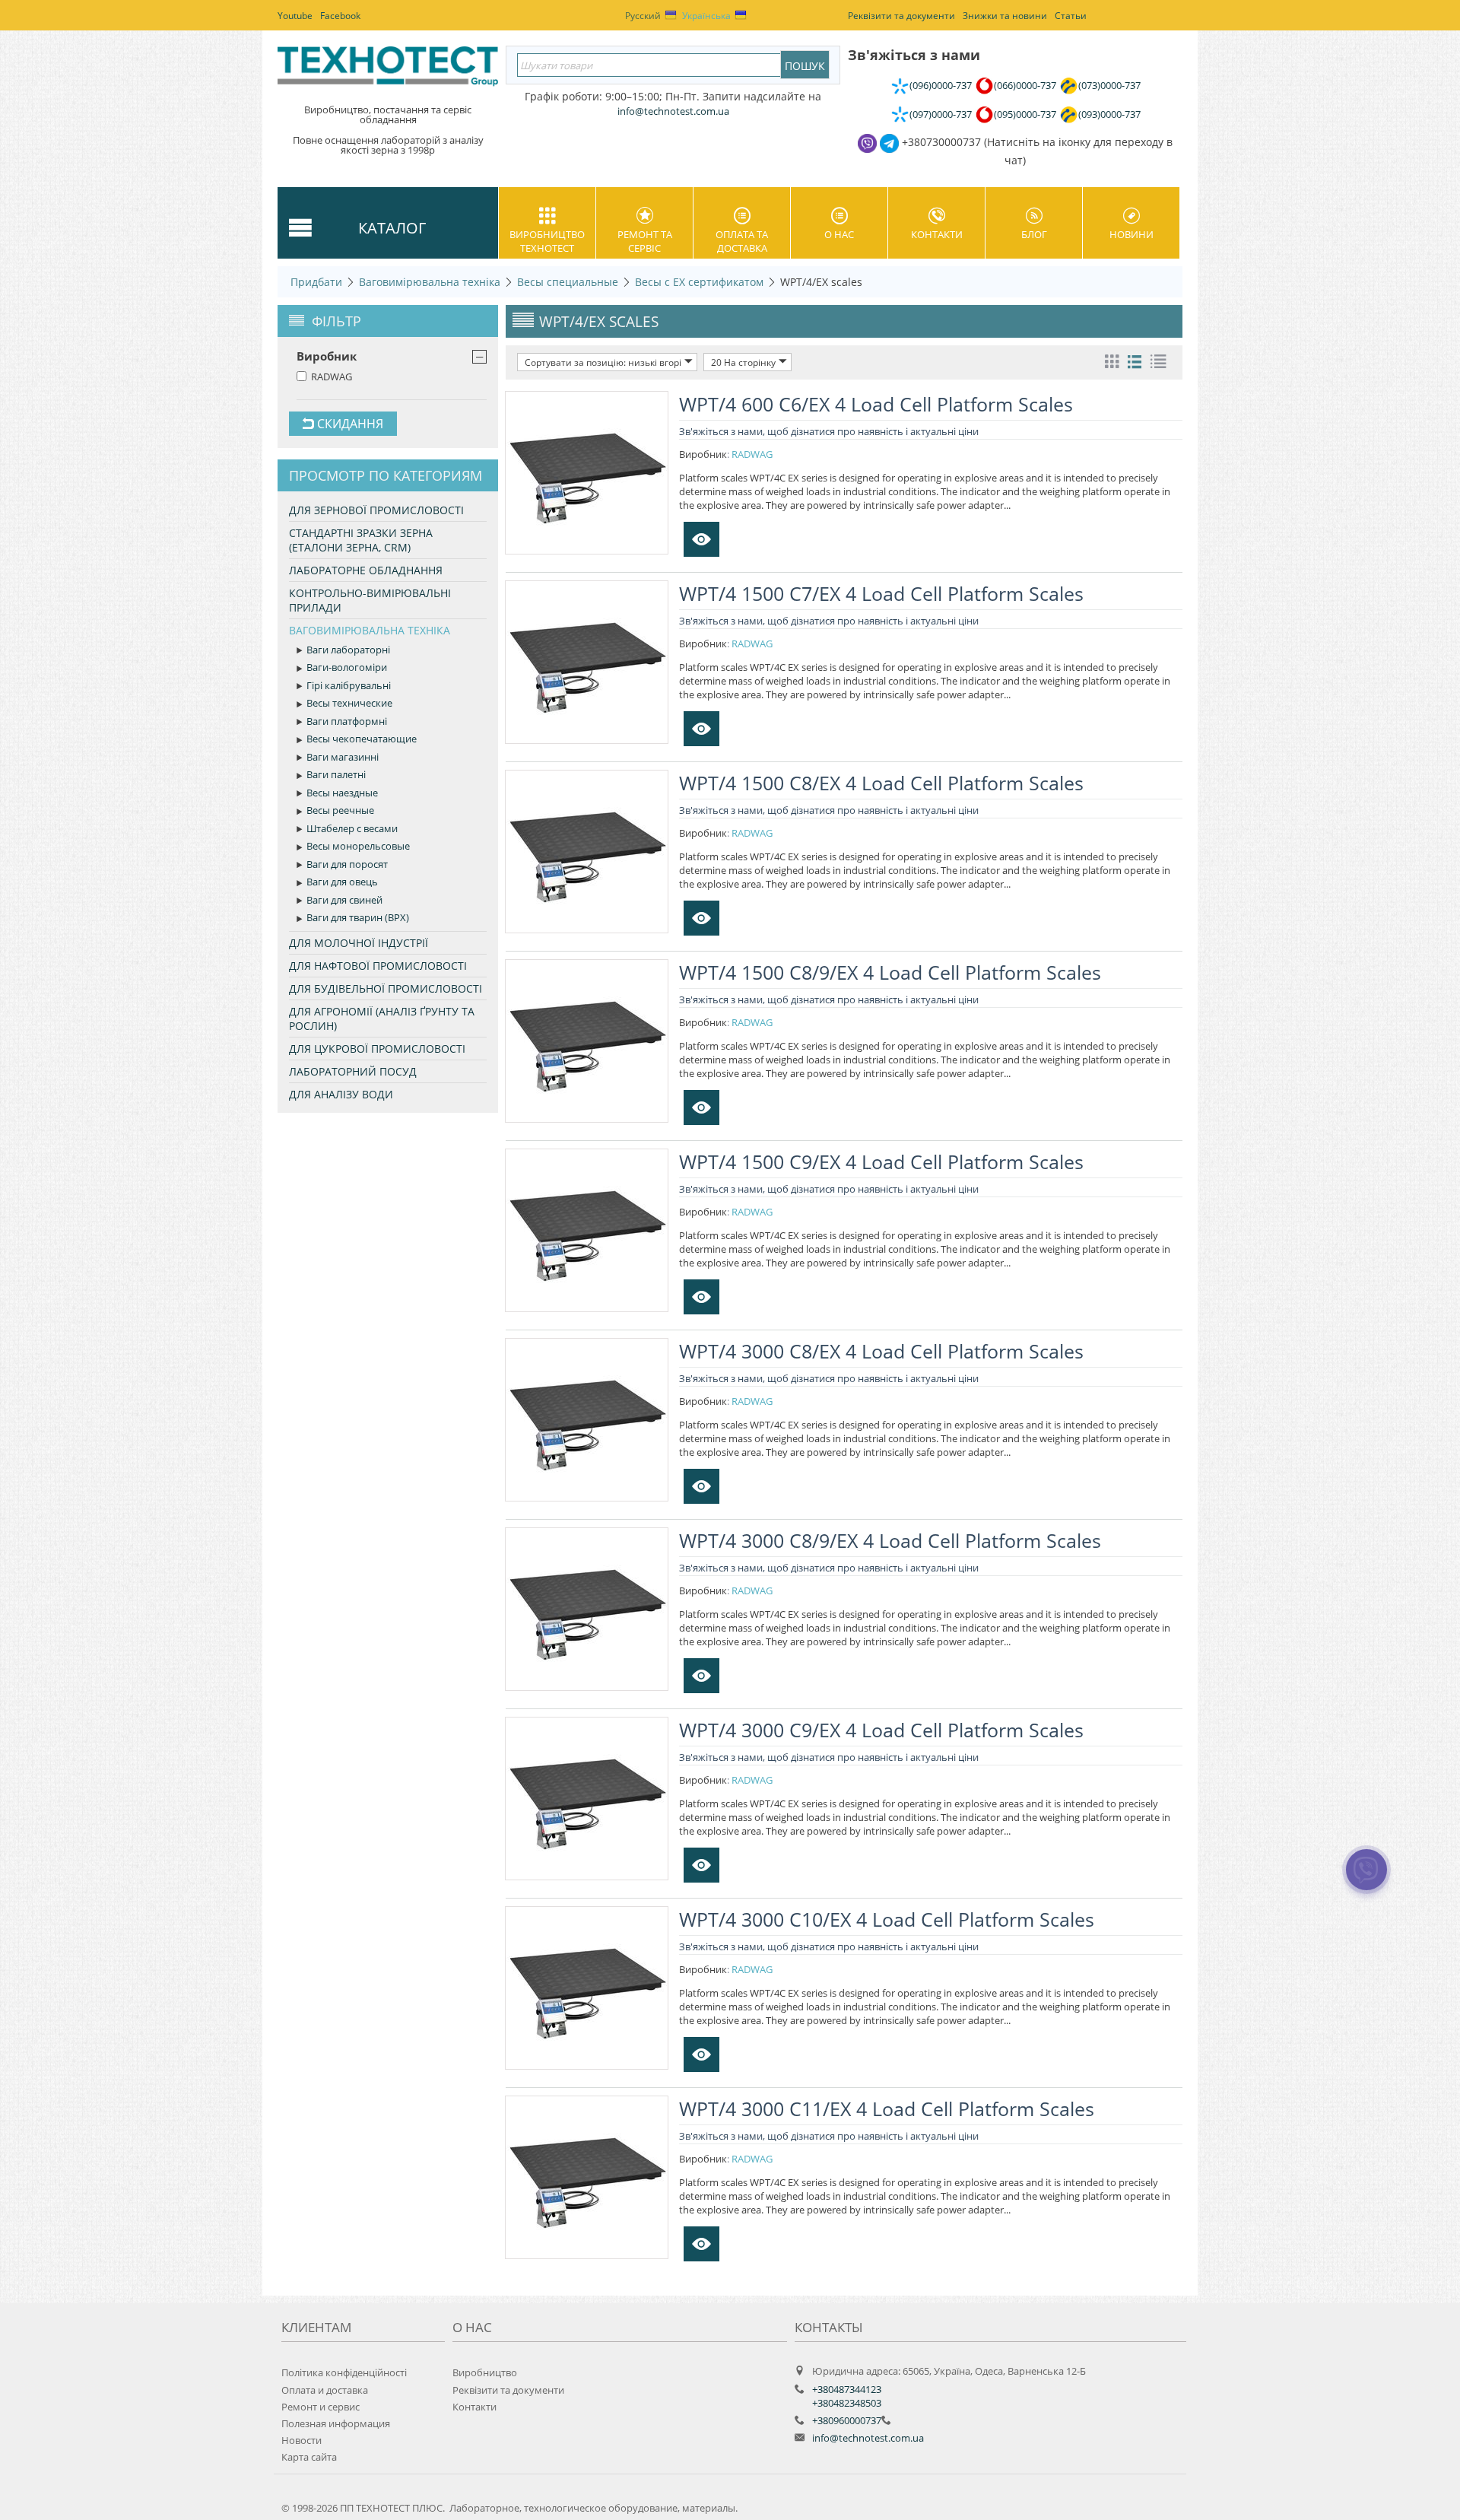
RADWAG (332, 377)
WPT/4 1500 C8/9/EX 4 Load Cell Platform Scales (890, 972)
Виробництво (485, 2372)
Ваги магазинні (343, 757)
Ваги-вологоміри (347, 667)
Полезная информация (336, 2423)
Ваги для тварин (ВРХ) (358, 917)
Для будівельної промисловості (386, 988)
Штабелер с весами (352, 828)
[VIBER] (1367, 1880)
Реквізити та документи (508, 2390)
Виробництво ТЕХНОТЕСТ (547, 241)
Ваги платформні (347, 721)
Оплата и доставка (325, 2390)
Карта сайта (309, 2457)
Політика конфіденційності (344, 2372)
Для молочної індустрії (359, 943)
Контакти (937, 234)
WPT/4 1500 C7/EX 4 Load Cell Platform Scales (881, 593)
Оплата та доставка (742, 241)
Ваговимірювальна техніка (430, 282)
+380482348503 (847, 2403)
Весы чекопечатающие (362, 739)
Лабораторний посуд (353, 1071)
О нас (839, 234)
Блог (1034, 234)
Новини (1131, 234)
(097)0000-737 (941, 114)
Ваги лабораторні (348, 650)
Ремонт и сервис (321, 2407)
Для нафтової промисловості (378, 966)
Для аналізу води (341, 1094)
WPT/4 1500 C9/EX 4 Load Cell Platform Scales (881, 1161)
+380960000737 (847, 2420)
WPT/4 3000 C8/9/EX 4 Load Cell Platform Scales (890, 1540)
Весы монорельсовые (358, 846)
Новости (302, 2440)
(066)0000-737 (1025, 85)
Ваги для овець (342, 882)
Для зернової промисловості (376, 510)
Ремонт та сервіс (645, 241)
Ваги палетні (336, 774)
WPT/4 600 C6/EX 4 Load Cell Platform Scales (876, 404)
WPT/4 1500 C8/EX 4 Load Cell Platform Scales (881, 783)
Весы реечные (340, 810)
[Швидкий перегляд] (701, 539)
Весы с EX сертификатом (699, 282)
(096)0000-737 (941, 85)
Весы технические (349, 703)
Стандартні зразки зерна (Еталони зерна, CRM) (361, 540)
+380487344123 (847, 2389)
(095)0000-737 (1025, 114)
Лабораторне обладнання (366, 570)
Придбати (316, 282)
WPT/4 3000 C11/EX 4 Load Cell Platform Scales (887, 2108)
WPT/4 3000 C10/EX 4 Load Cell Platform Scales (887, 1919)
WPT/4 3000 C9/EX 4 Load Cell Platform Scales (881, 1730)
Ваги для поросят (347, 864)
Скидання (349, 424)
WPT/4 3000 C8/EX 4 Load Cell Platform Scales (881, 1351)
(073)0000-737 (1109, 85)
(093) (1109, 114)
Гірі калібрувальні (349, 685)
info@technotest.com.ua (868, 2438)
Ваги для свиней (344, 900)
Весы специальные (568, 282)
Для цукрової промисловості (377, 1049)
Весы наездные (342, 793)
